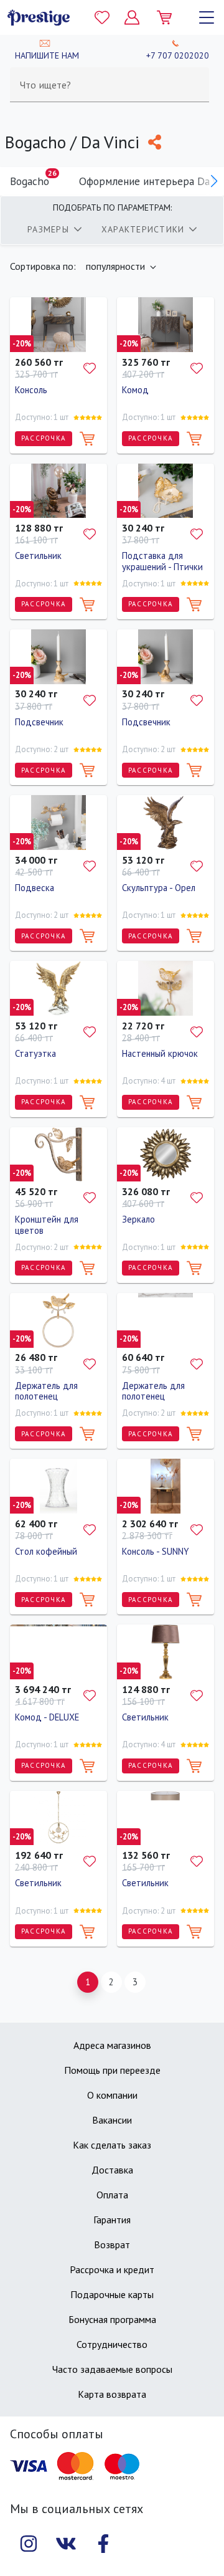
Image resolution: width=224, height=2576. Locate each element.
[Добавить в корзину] (87, 439)
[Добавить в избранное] (90, 368)
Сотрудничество (112, 2344)
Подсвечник (39, 722)
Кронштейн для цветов (47, 1225)
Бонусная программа (112, 2319)
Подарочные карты (112, 2294)
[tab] (54, 229)
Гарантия (112, 2220)
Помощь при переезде (112, 2070)
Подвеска (35, 888)
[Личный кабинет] (132, 17)
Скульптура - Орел (159, 888)
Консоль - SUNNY (156, 1551)
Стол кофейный (46, 1551)
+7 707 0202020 (178, 55)
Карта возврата (112, 2394)
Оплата (112, 2195)
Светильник (38, 556)
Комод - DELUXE (47, 1717)
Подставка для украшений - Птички (162, 561)
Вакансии (112, 2120)
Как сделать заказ (112, 2145)
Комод (135, 390)
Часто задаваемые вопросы (112, 2369)
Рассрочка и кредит (112, 2269)
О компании (112, 2095)
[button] (214, 181)
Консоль (31, 390)
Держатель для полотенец (46, 1391)
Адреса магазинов (112, 2045)
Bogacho (33, 178)
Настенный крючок (160, 1053)
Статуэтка (35, 1053)
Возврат (112, 2244)
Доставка (112, 2170)
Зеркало (138, 1219)
